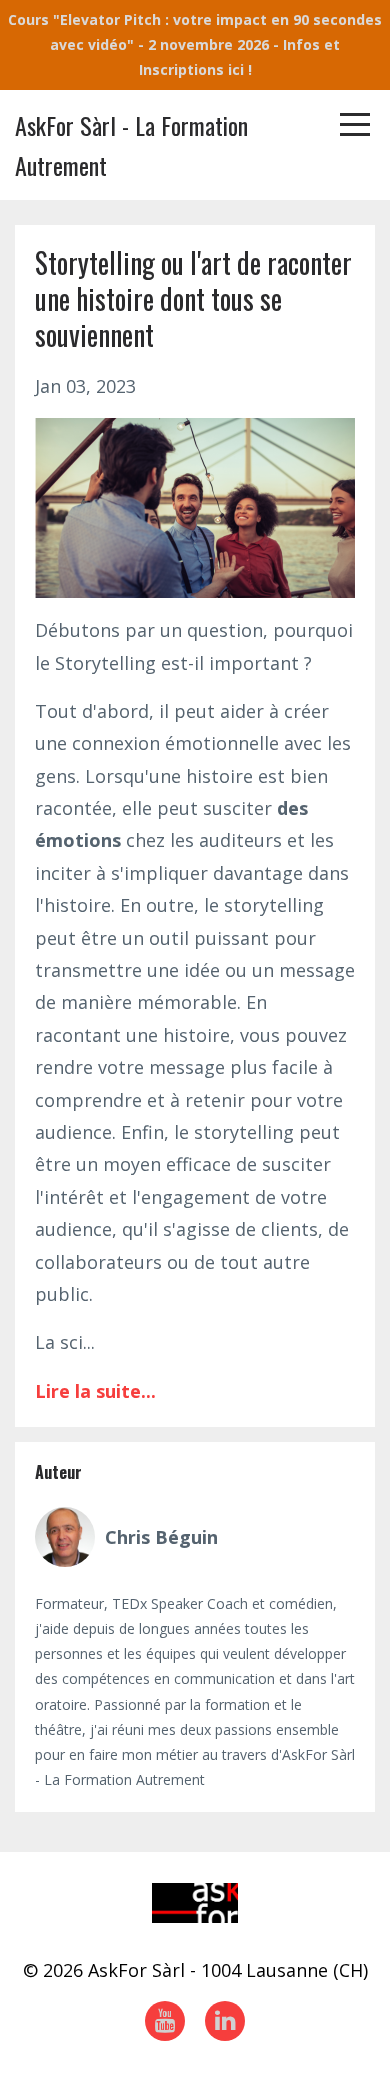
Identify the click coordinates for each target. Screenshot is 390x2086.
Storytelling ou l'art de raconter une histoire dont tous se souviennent (193, 299)
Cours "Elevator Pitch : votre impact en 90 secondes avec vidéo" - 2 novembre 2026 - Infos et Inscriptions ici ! (195, 44)
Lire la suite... (95, 1391)
